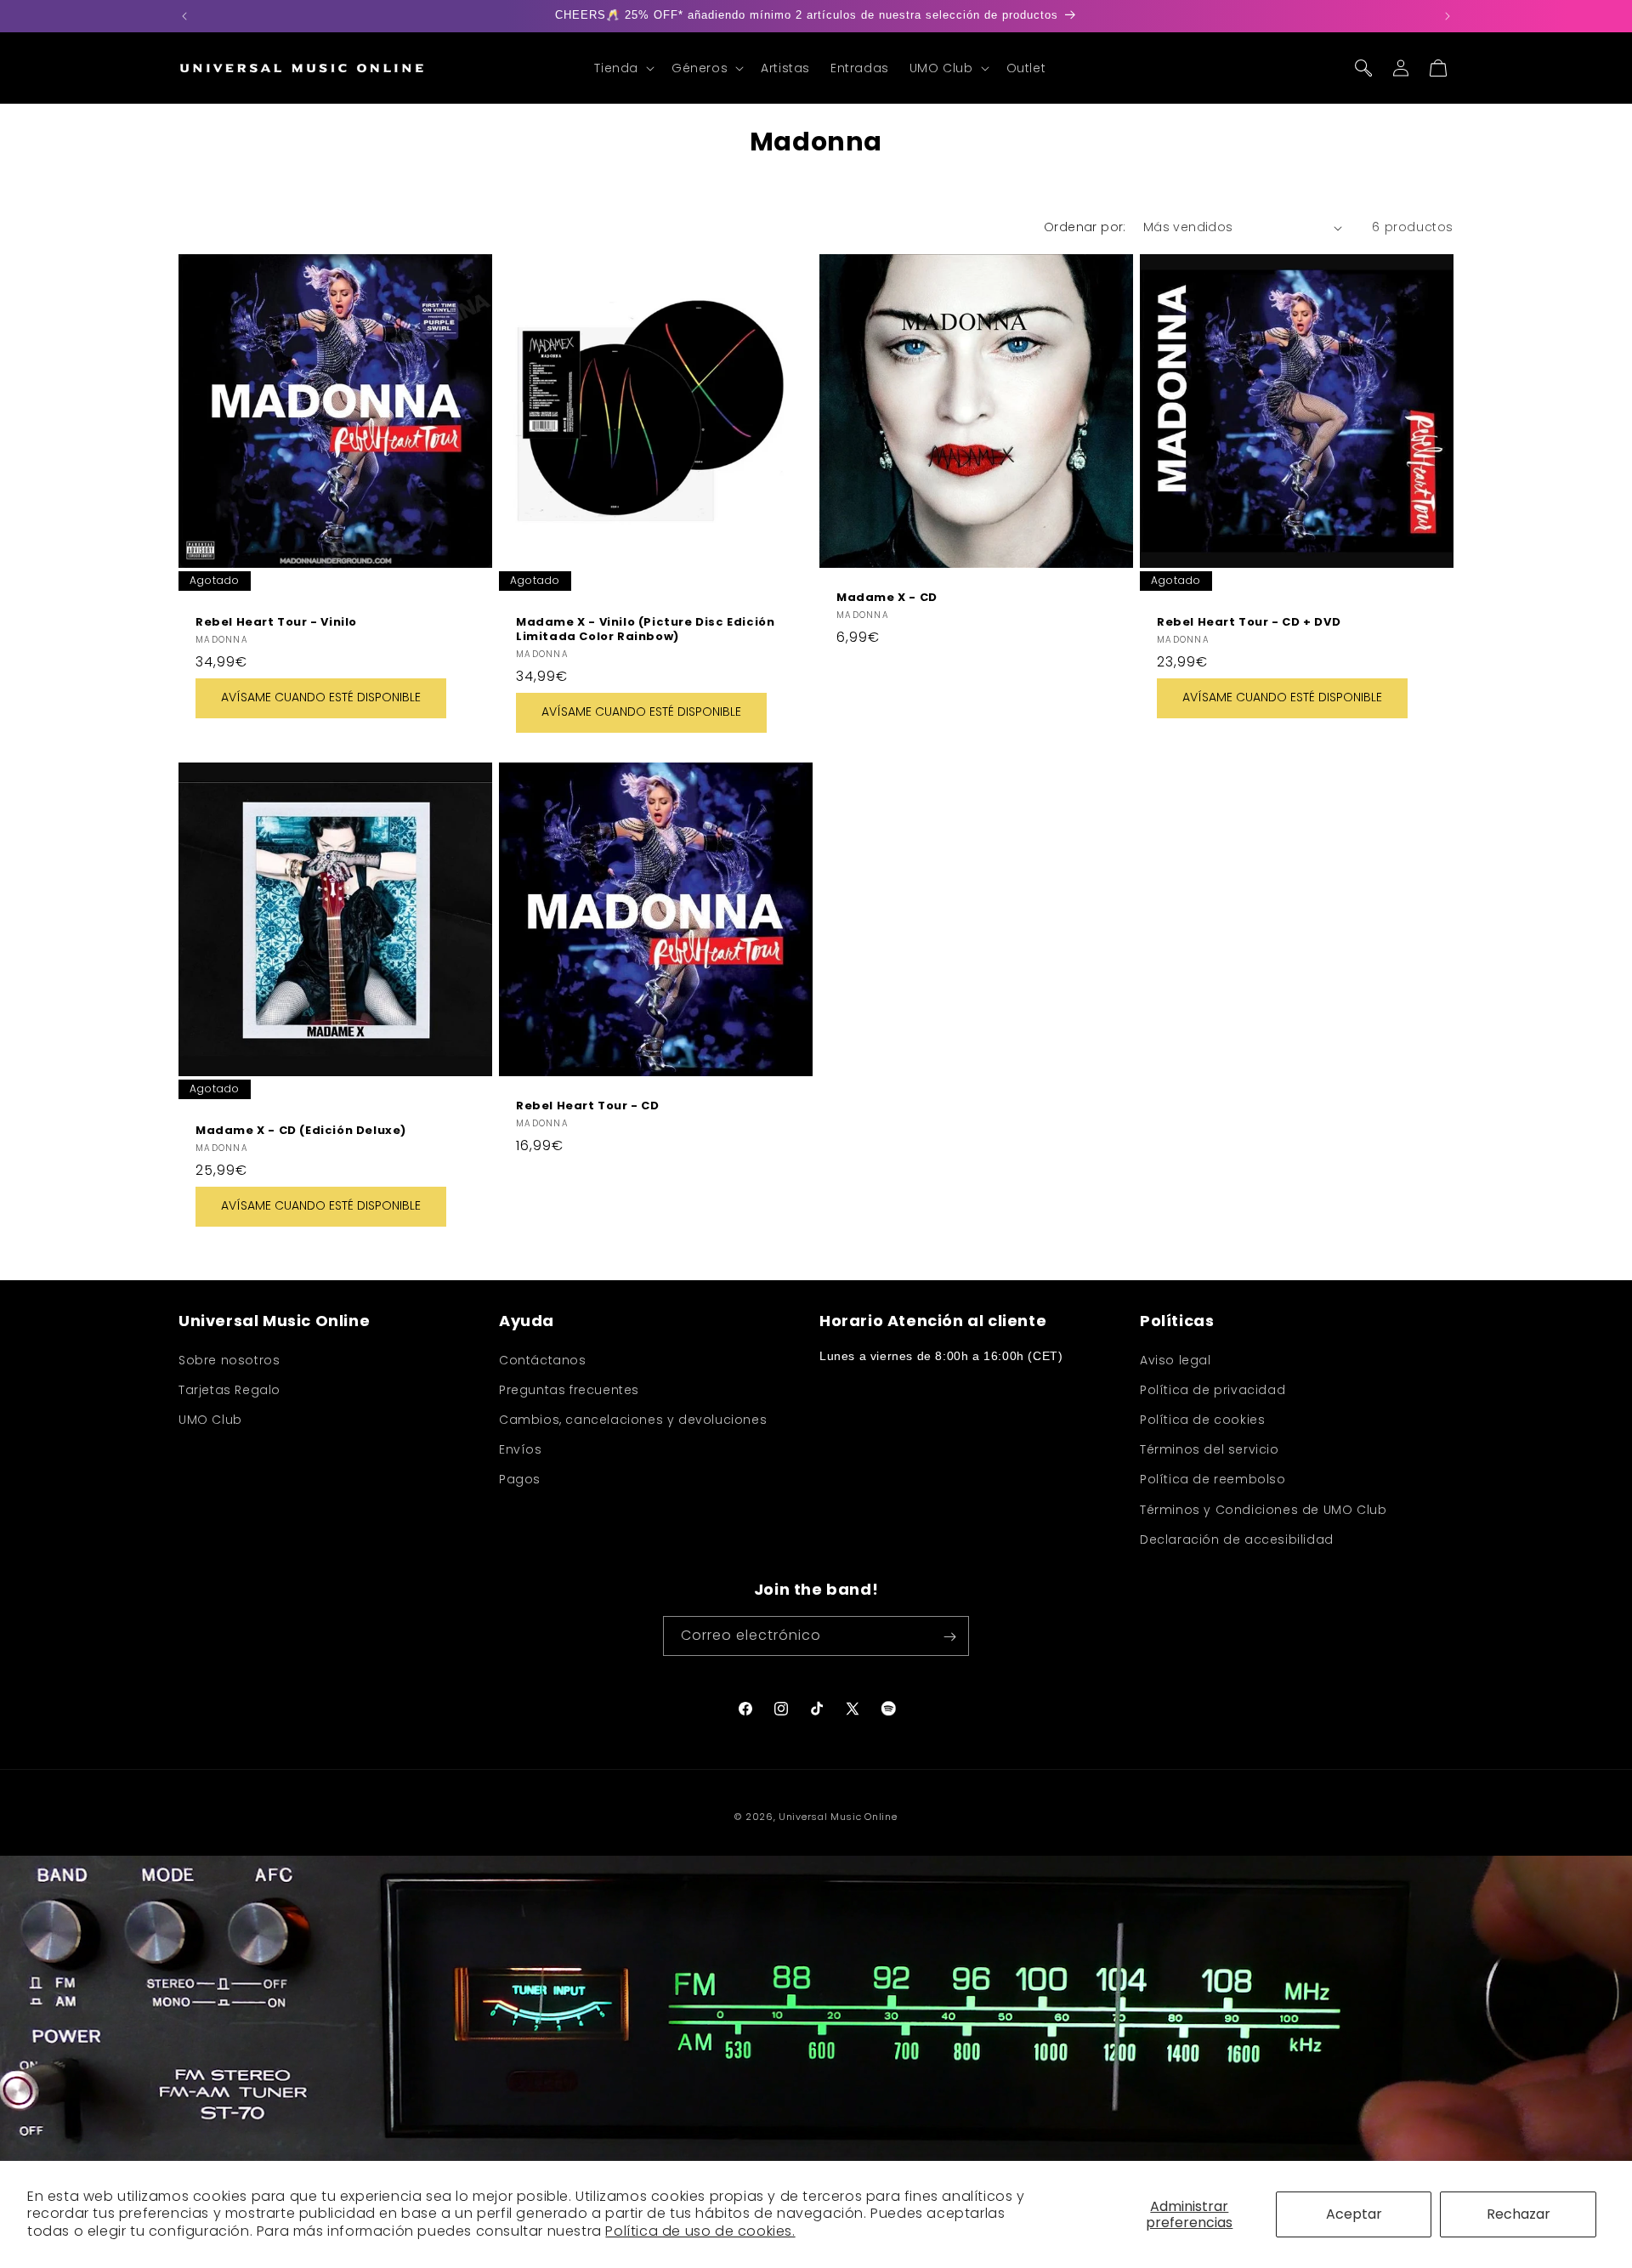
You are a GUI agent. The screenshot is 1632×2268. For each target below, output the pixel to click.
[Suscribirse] (949, 1637)
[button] (623, 68)
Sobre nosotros (229, 1359)
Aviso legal (1176, 1359)
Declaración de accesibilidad (1237, 1539)
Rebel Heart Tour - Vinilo (276, 623)
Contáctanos (543, 1359)
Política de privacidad (1213, 1389)
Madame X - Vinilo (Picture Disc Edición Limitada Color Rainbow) (645, 630)
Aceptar (1354, 2214)
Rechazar (1519, 2214)
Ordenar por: (1085, 227)
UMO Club (210, 1419)
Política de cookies (1202, 1419)
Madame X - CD (887, 598)
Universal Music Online (838, 1817)
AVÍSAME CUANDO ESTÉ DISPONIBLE (321, 698)
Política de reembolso (1213, 1479)
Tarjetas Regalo (229, 1389)
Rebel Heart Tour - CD (588, 1106)
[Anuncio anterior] (184, 16)
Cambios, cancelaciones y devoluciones (633, 1419)
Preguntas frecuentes (569, 1389)
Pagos (520, 1479)
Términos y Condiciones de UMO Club (1263, 1509)
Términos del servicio (1210, 1449)
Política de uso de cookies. (700, 2231)
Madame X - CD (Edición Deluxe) (301, 1131)
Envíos (521, 1449)
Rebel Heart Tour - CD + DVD (1249, 623)
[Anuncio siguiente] (1448, 16)
